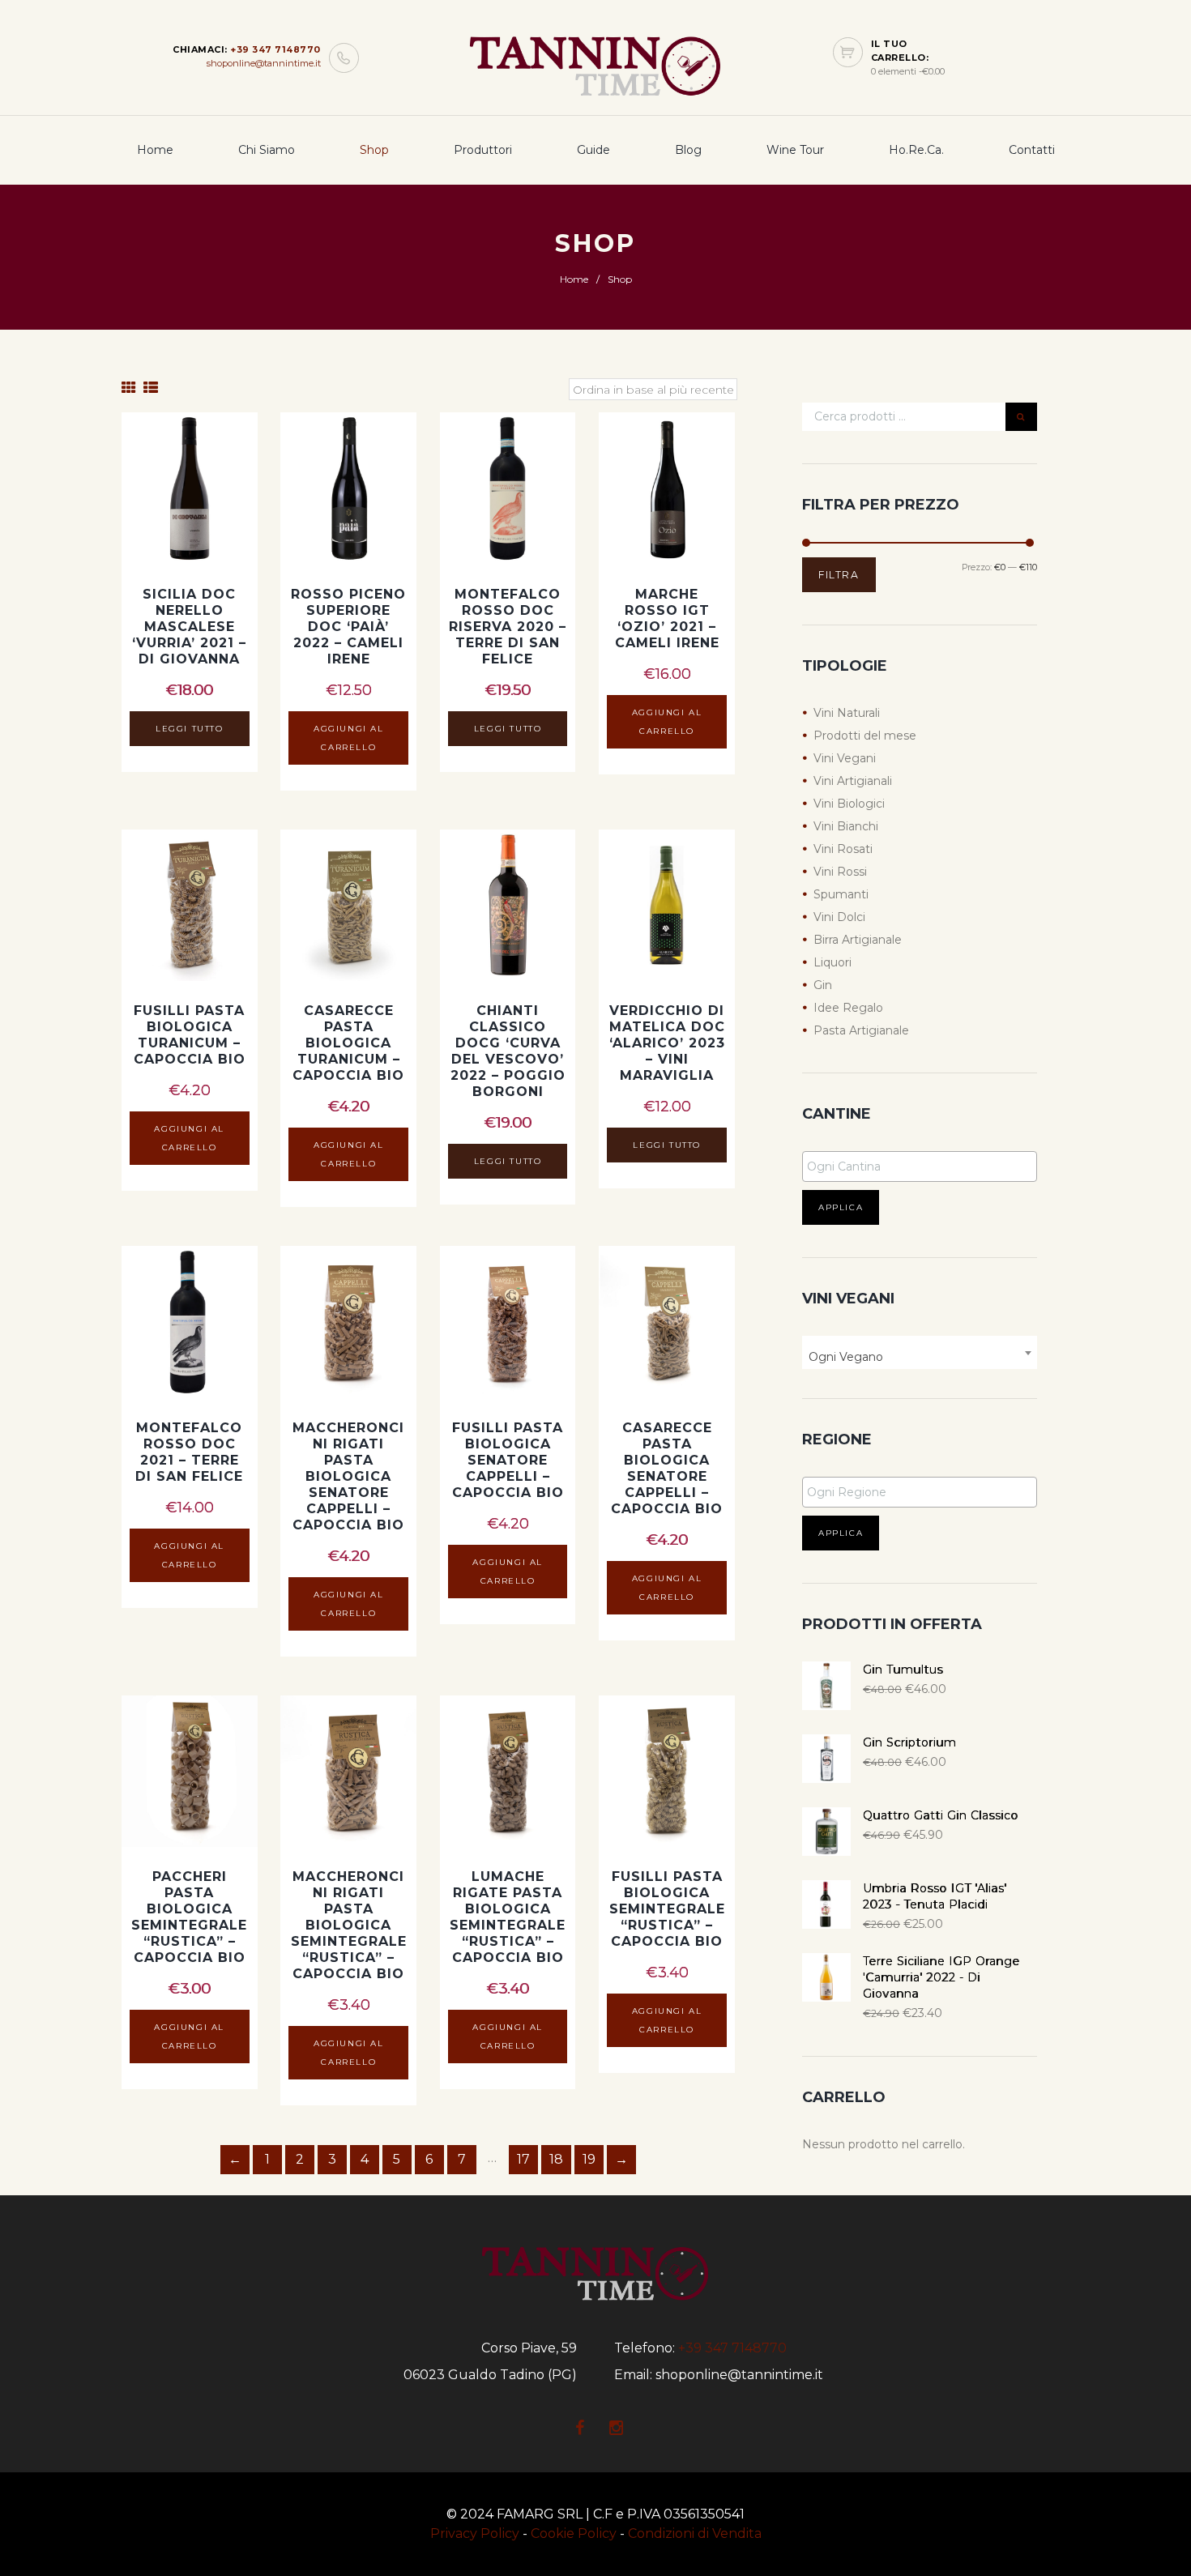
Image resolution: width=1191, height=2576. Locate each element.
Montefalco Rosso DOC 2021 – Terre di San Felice (189, 1452)
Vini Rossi (840, 872)
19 (589, 2159)
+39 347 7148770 (275, 49)
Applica (841, 1207)
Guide (593, 150)
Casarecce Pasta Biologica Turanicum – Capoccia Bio (348, 1043)
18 (556, 2159)
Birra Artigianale (858, 940)
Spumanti (841, 894)
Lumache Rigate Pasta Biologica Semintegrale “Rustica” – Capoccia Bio (508, 1917)
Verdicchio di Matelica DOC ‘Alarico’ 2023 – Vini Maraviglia (667, 1043)
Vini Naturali (847, 713)
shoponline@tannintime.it (264, 63)
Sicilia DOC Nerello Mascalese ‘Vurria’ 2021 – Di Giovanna (189, 627)
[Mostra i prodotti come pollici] (129, 388)
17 (523, 2159)
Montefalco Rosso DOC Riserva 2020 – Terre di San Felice (508, 627)
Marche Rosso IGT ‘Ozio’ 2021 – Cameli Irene (667, 618)
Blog (688, 150)
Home (155, 150)
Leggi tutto (190, 729)
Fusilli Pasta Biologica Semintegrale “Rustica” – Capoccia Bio (667, 1909)
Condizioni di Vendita (695, 2533)
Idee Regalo (848, 1008)
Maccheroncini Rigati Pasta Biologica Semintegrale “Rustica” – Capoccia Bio (349, 1925)
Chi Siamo (267, 150)
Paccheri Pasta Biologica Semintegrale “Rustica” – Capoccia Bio (189, 1917)
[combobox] (920, 1352)
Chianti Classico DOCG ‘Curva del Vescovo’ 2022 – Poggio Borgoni (508, 1051)
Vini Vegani (845, 758)
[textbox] (924, 1166)
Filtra (839, 575)
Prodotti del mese (865, 736)
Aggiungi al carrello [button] (349, 738)
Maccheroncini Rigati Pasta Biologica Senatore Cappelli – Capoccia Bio (348, 1476)
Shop (374, 150)
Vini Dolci (839, 917)
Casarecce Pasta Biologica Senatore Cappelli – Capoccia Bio (667, 1468)
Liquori (832, 962)
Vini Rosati (843, 849)
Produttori (483, 150)
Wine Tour (795, 150)
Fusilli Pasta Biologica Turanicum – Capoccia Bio (190, 1035)
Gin (823, 985)
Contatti (1032, 150)
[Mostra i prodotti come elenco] (151, 388)
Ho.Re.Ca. (916, 150)
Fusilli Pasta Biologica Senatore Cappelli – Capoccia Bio (508, 1460)
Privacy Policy (475, 2533)
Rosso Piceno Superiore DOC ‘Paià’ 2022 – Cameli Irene (348, 627)
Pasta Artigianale (861, 1030)
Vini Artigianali (853, 781)
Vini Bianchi (846, 826)
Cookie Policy (574, 2533)
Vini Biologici (849, 804)
